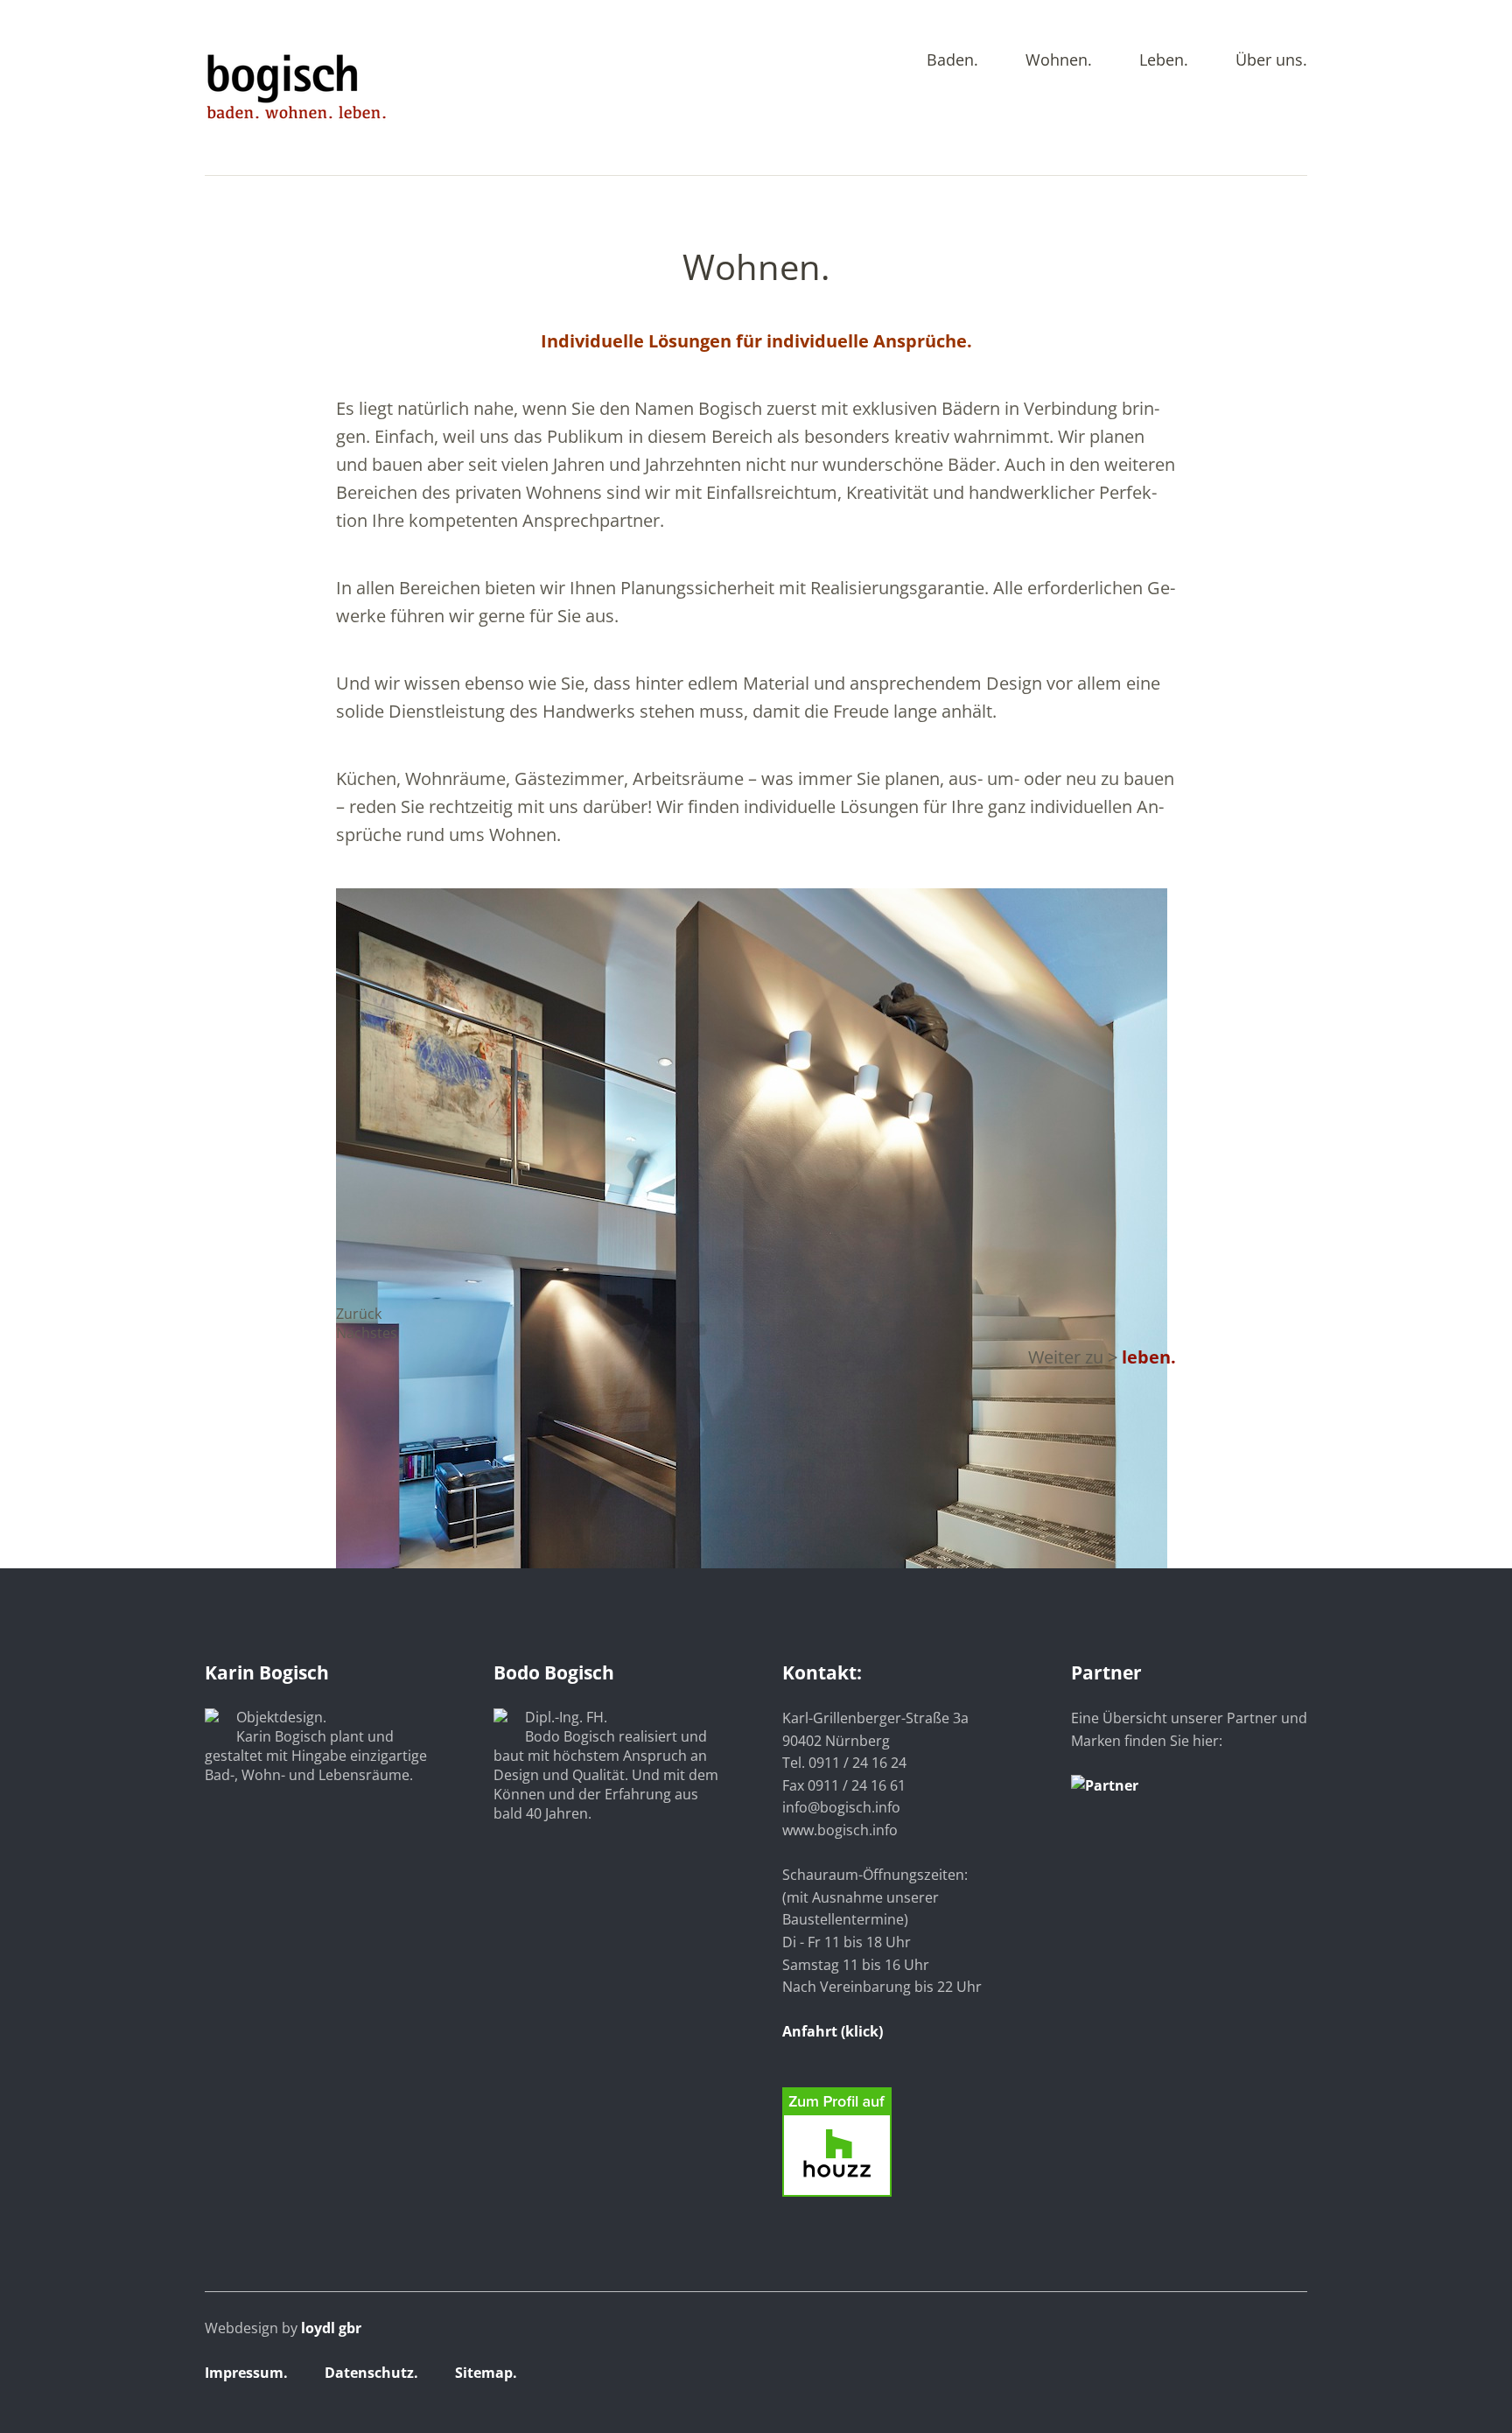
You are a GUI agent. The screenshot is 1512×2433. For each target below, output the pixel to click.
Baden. (952, 61)
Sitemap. (486, 2373)
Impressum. (246, 2373)
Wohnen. (1059, 61)
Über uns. (1271, 61)
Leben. (1164, 61)
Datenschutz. (371, 2373)
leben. (1149, 1357)
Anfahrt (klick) (833, 2031)
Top (1289, 2374)
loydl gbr (331, 2328)
